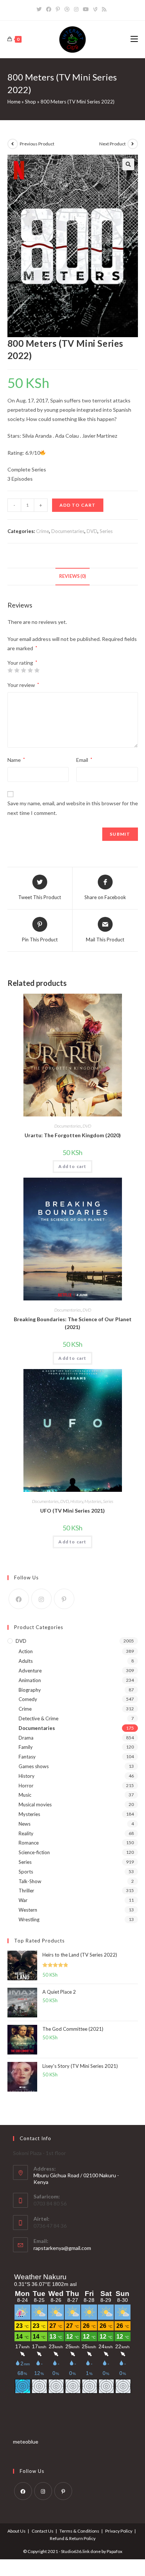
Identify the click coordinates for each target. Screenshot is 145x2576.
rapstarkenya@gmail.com (62, 2248)
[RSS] (104, 9)
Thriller (26, 1891)
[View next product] (133, 144)
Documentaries (68, 531)
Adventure (30, 1671)
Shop (30, 102)
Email (84, 760)
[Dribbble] (67, 9)
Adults (26, 1661)
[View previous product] (13, 144)
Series (106, 531)
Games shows (34, 1766)
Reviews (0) (72, 576)
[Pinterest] (58, 9)
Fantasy (27, 1757)
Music (25, 1795)
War (23, 1900)
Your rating (22, 663)
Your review (23, 685)
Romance (29, 1843)
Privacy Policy (119, 2531)
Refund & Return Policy (73, 2538)
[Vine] (95, 9)
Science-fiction (34, 1852)
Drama (26, 1738)
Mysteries (93, 1501)
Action (26, 1651)
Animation (30, 1680)
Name (16, 760)
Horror (26, 1786)
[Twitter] (40, 9)
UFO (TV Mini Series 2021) (72, 1511)
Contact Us (43, 2531)
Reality (26, 1833)
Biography (30, 1690)
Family (26, 1747)
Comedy (28, 1699)
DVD (92, 531)
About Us (17, 2531)
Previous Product (37, 144)
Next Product (112, 144)
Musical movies (35, 1804)
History (77, 1501)
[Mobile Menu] (134, 39)
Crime (43, 531)
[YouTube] (86, 9)
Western (28, 1910)
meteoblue (26, 2442)
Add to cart (78, 505)
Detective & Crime (38, 1718)
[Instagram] (76, 9)
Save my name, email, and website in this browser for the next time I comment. (73, 808)
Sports (26, 1872)
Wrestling (29, 1919)
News (25, 1824)
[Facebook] (49, 9)
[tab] (73, 577)
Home (14, 102)
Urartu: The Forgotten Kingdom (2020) (73, 1135)
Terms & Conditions (79, 2531)
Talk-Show (30, 1881)
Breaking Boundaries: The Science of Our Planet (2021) (73, 1323)
